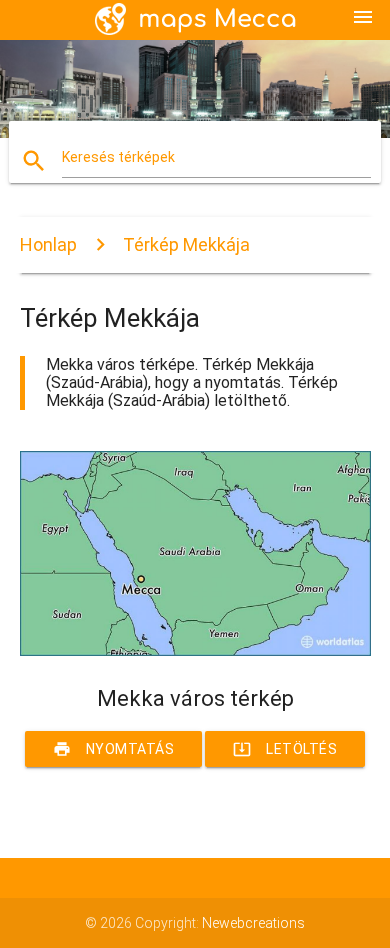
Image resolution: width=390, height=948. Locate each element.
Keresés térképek (118, 157)
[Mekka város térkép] (195, 651)
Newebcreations (253, 923)
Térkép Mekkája (186, 244)
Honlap (48, 244)
